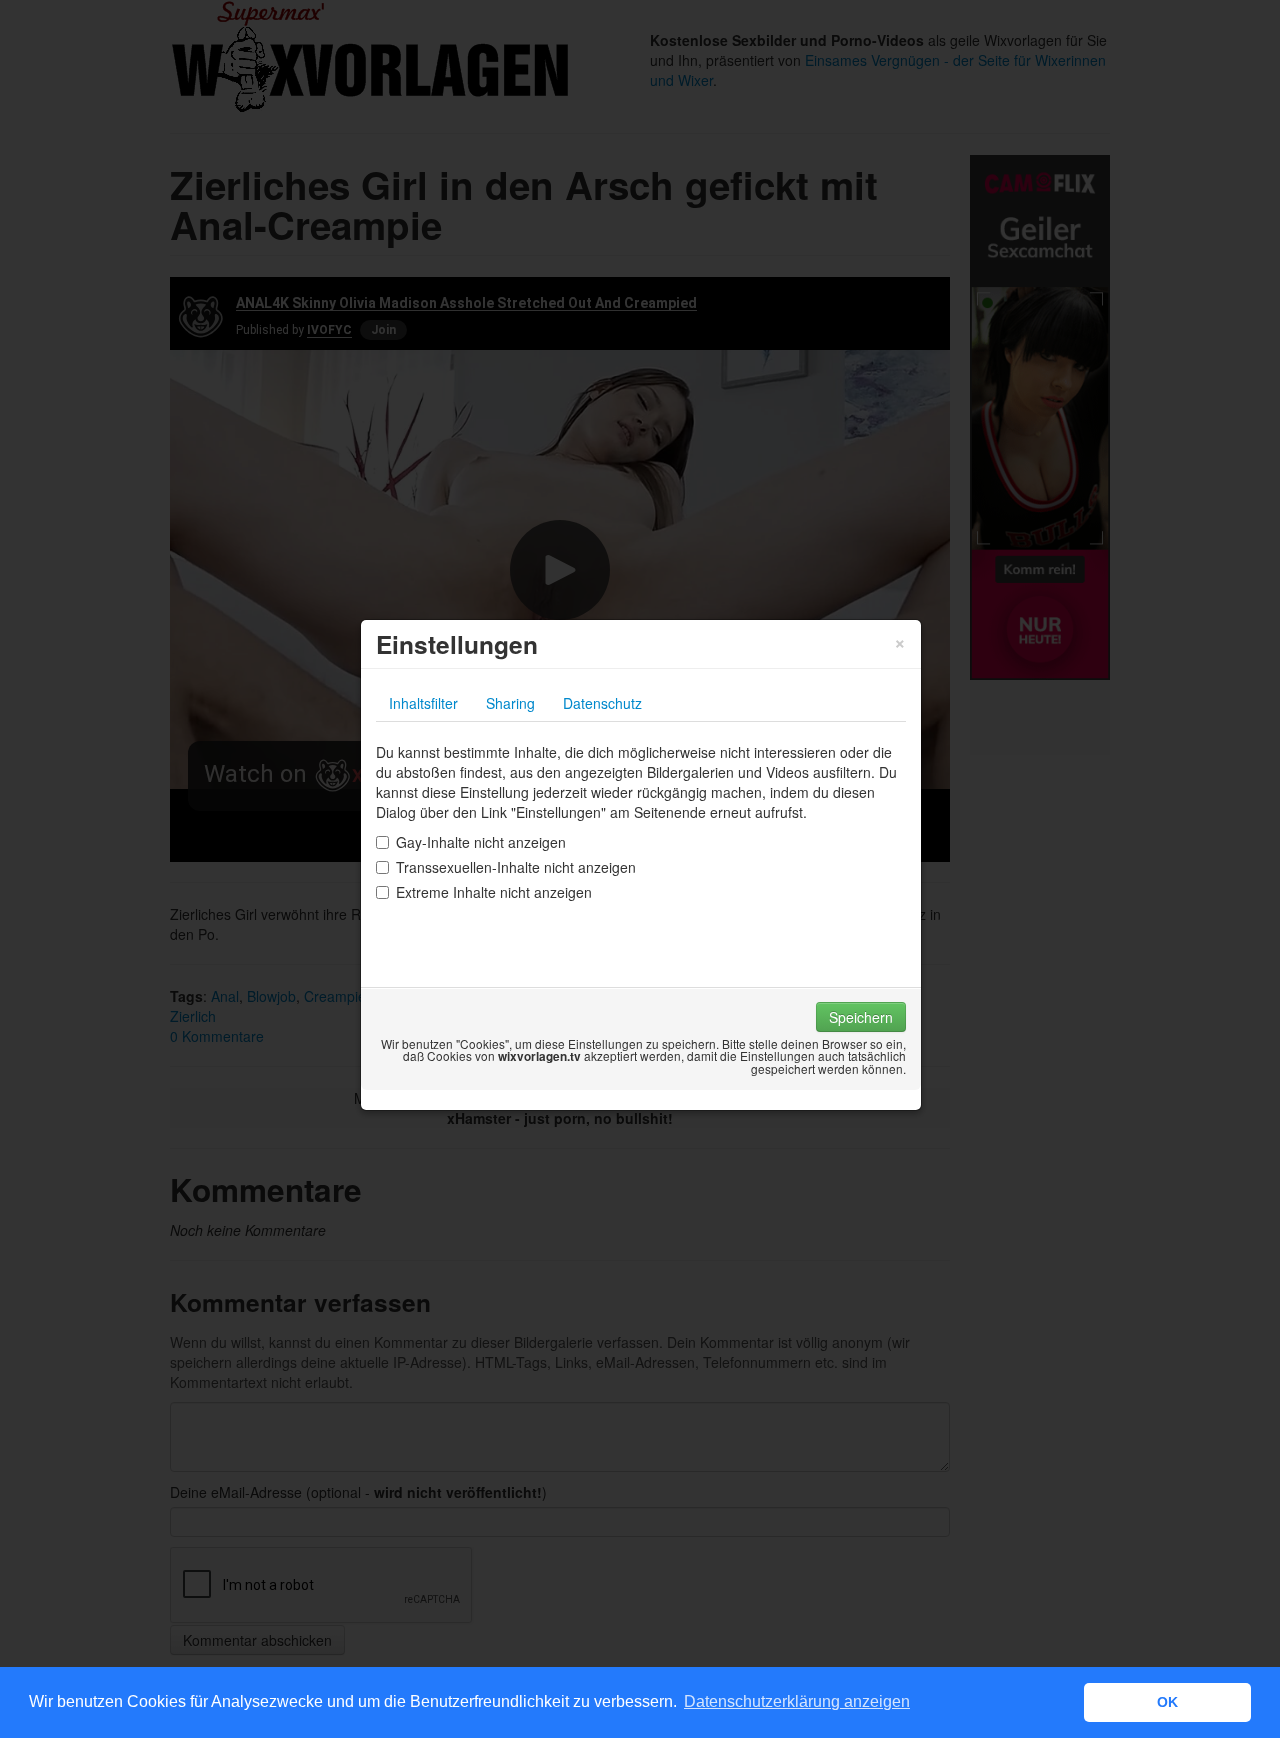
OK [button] (1167, 1702)
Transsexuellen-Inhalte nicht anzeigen (516, 867)
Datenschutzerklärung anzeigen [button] (797, 1701)
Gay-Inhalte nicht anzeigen (481, 842)
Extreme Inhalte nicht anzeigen (494, 892)
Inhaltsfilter (423, 703)
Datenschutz (602, 703)
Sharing (510, 703)
